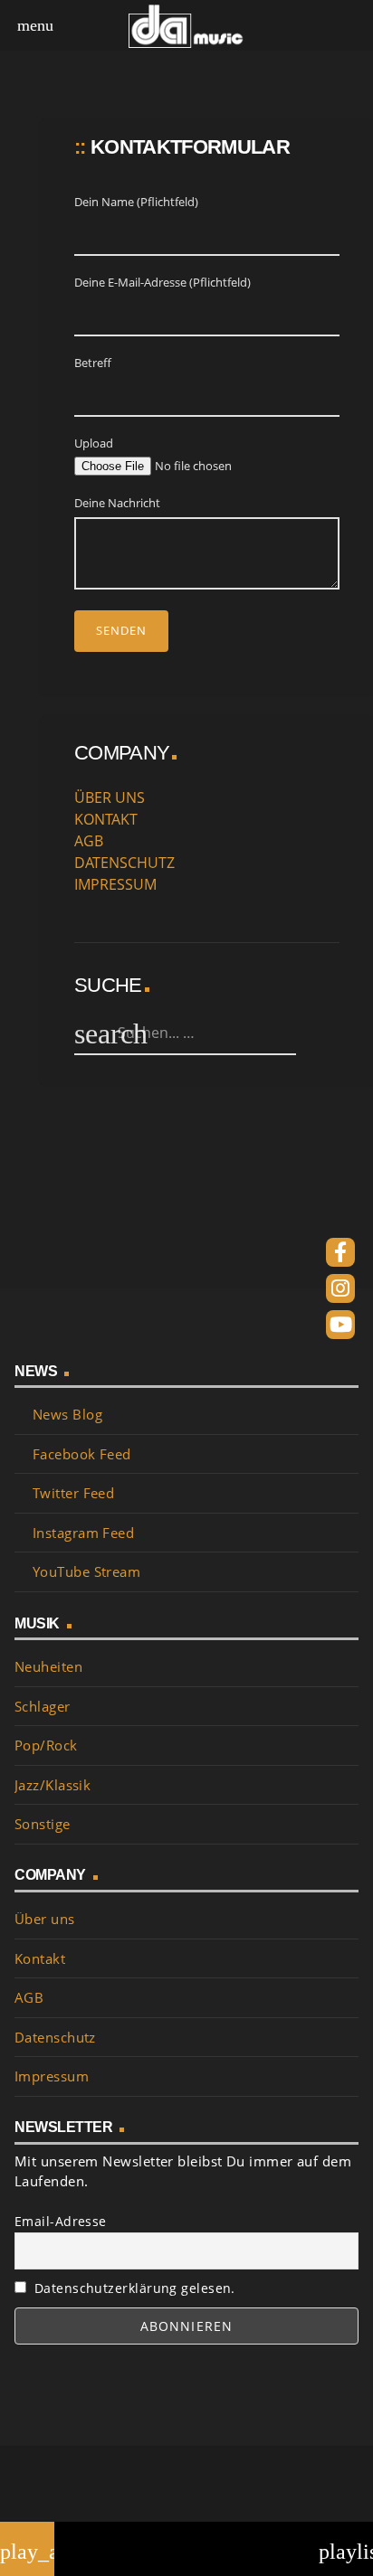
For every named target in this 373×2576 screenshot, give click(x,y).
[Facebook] (340, 1252)
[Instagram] (340, 1288)
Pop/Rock (46, 1745)
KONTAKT (106, 819)
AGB (89, 841)
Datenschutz (55, 2037)
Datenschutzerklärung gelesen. (131, 2288)
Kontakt (40, 1958)
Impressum (52, 2076)
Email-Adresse (61, 2221)
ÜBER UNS (110, 797)
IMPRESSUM (115, 884)
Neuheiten (48, 1666)
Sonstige (43, 1824)
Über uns (45, 1919)
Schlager (43, 1706)
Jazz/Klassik (53, 1785)
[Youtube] (340, 1325)
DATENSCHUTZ (124, 863)
